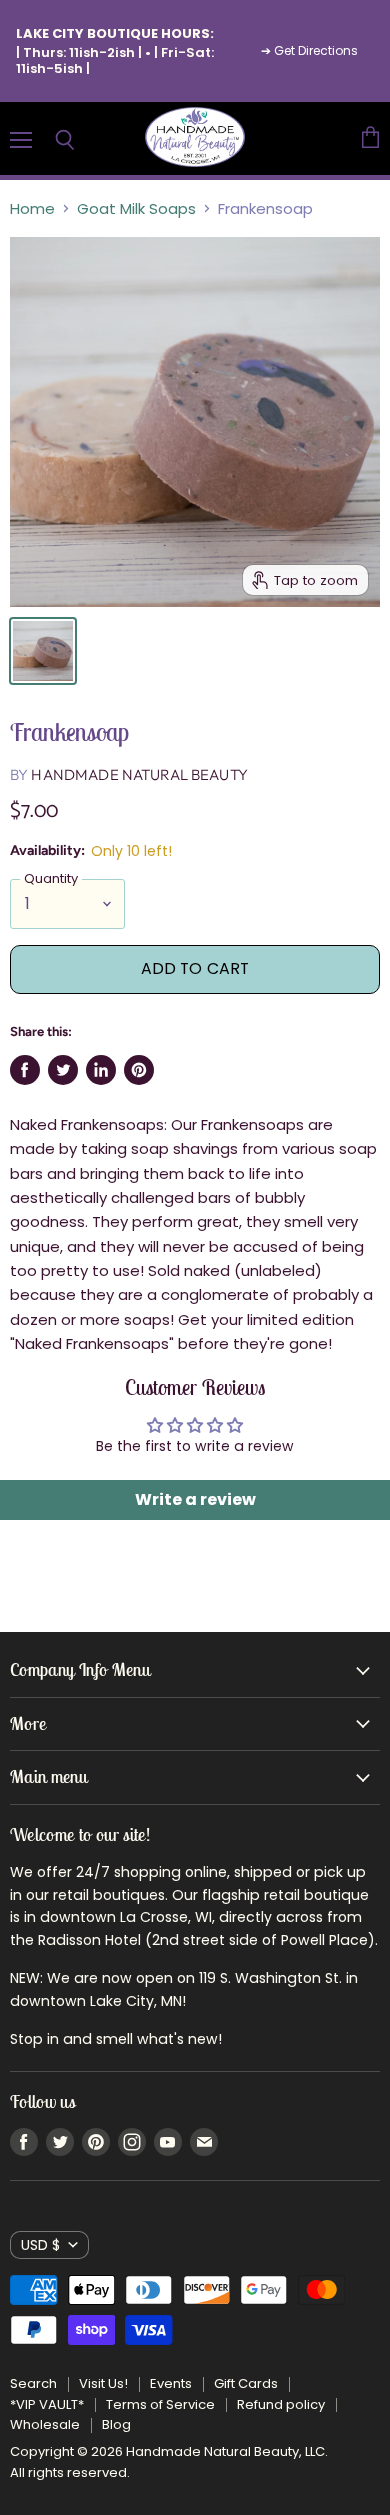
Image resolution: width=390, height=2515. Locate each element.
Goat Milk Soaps (136, 208)
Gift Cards (246, 2383)
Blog (116, 2424)
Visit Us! (103, 2383)
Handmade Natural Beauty (139, 774)
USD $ (40, 2245)
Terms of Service (160, 2404)
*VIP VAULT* (47, 2404)
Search (33, 2383)
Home (32, 208)
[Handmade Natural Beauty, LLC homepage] (195, 138)
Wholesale (45, 2424)
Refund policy (281, 2404)
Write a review (195, 1499)
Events (171, 2383)
